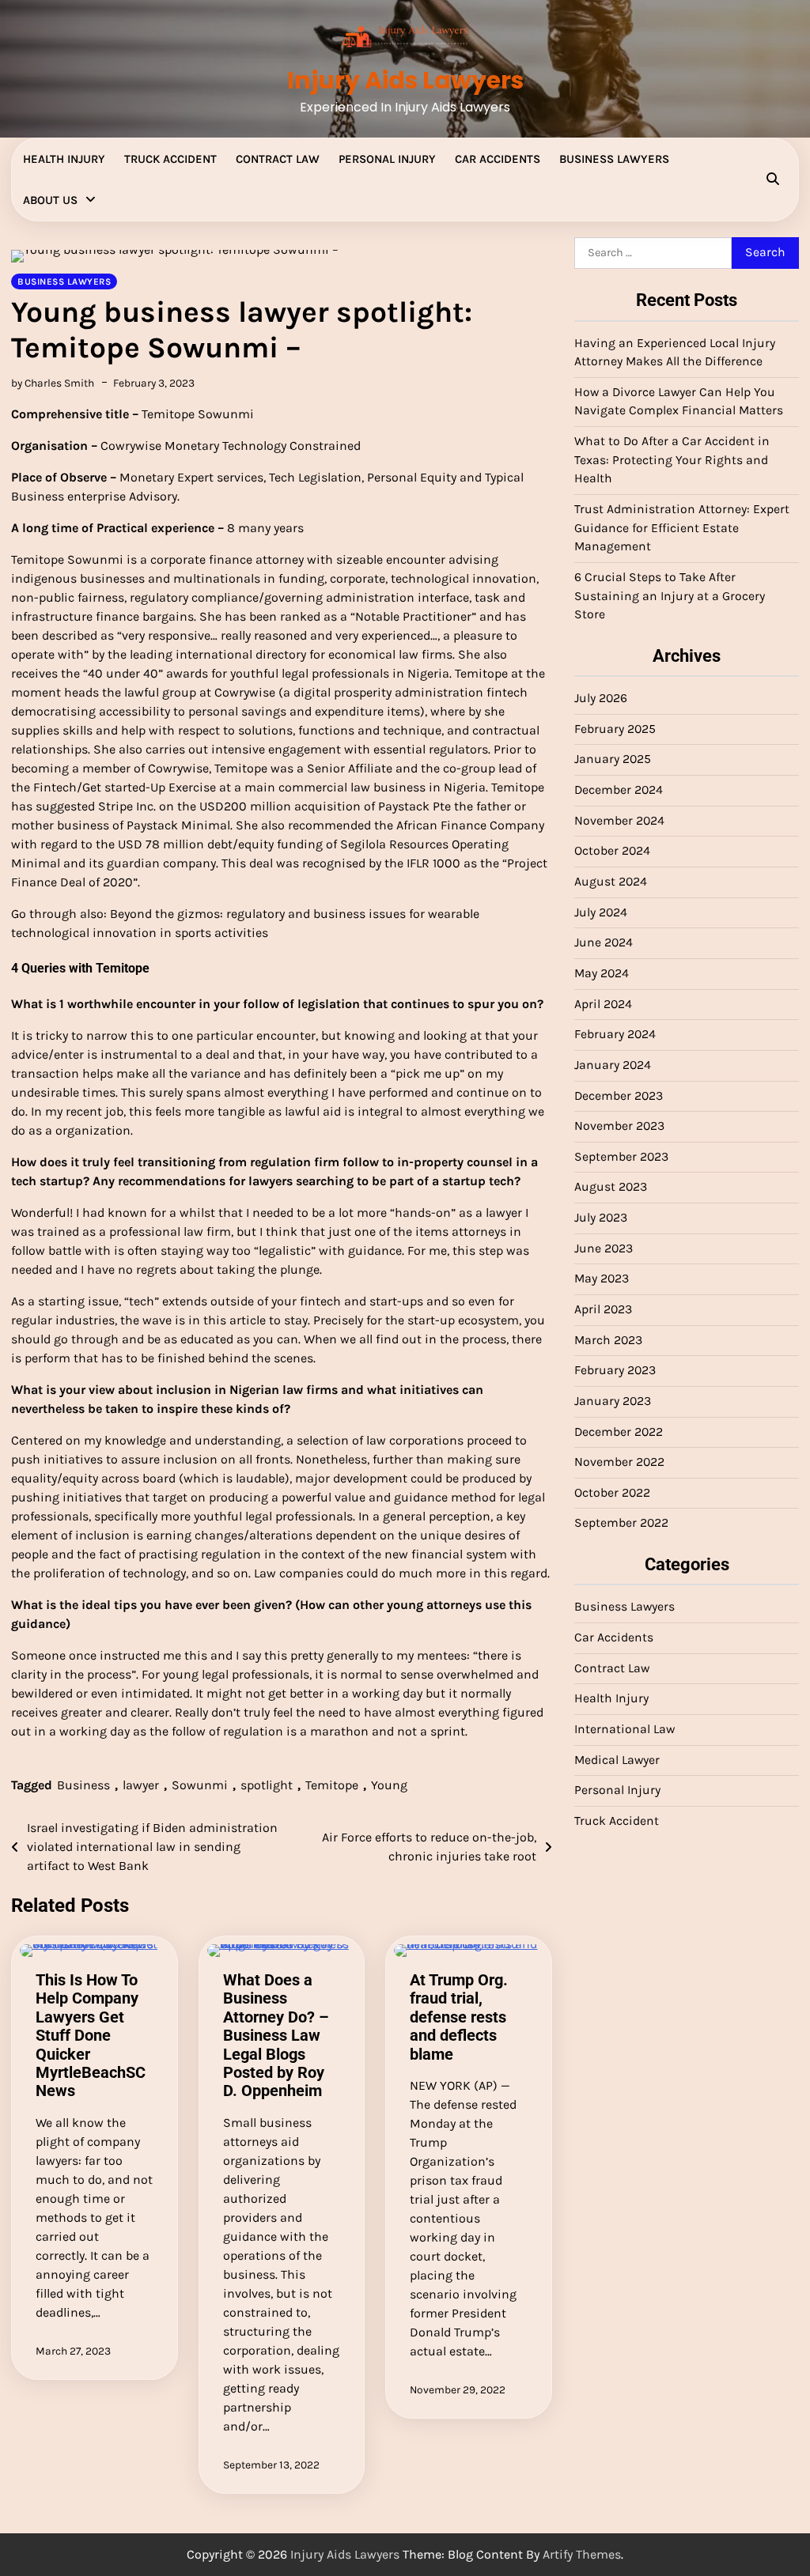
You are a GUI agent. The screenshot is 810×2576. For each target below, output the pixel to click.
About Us (50, 200)
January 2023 (613, 1401)
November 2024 (619, 821)
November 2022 (619, 1462)
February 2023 (615, 1370)
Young (389, 1785)
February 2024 (615, 1034)
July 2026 (601, 698)
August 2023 (611, 1187)
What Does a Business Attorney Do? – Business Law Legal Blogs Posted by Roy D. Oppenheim (276, 2036)
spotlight (267, 1785)
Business (83, 1785)
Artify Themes (582, 2554)
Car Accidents (498, 159)
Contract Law (278, 159)
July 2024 (601, 912)
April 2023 (603, 1309)
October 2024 (612, 851)
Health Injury (64, 159)
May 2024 (602, 973)
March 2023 (608, 1340)
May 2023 (602, 1279)
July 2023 (601, 1218)
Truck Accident (170, 159)
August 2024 (611, 882)
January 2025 (613, 759)
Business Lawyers (614, 159)
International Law (625, 1729)
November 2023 (619, 1126)
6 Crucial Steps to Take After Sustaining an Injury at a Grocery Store (670, 596)
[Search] (773, 179)
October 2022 (612, 1493)
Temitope (332, 1785)
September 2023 (621, 1157)
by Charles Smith (53, 383)
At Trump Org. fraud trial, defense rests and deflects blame (459, 2017)
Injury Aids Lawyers (405, 80)
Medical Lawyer (617, 1760)
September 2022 (621, 1523)
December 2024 (619, 790)
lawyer (141, 1785)
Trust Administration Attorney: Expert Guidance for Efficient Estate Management (682, 528)
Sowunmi (200, 1785)
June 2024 (604, 942)
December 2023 (619, 1096)
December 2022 (619, 1432)
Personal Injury (387, 159)
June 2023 (604, 1248)
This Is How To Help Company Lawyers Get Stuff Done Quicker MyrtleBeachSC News (91, 2036)
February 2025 (615, 729)
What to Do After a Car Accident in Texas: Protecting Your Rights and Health (672, 460)
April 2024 (603, 1004)
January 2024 (613, 1065)
